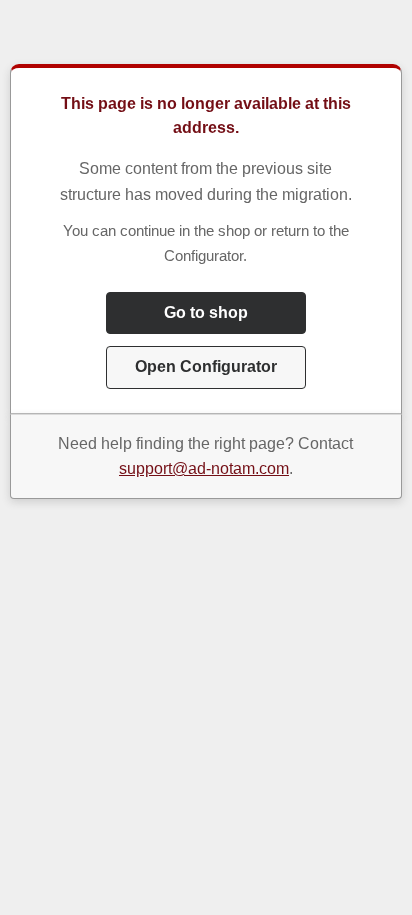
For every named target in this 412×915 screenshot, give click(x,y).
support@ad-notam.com (204, 468)
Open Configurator (206, 366)
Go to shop (206, 312)
